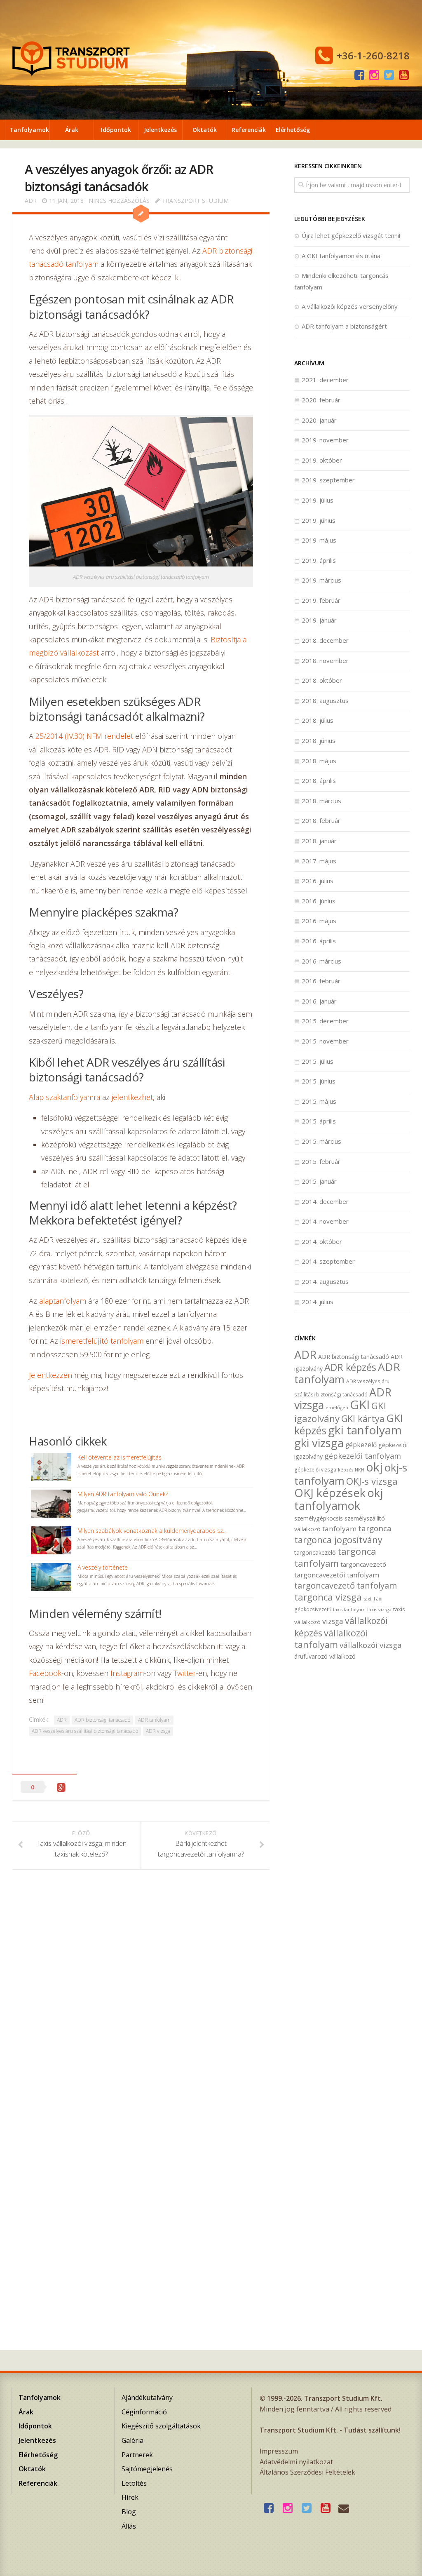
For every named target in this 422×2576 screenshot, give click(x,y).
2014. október (322, 1241)
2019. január (319, 620)
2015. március (321, 1141)
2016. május (319, 921)
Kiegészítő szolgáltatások (161, 2426)
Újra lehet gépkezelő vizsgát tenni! (351, 235)
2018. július (318, 720)
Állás (129, 2526)
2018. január (319, 841)
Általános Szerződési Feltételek (307, 2472)
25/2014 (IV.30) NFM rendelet (84, 736)
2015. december (325, 1021)
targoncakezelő (315, 1552)
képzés (346, 1470)
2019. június (319, 520)
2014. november (325, 1221)
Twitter (185, 1673)
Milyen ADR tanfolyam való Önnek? (123, 1494)
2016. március (321, 961)
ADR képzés (350, 1367)
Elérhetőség (293, 130)
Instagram (127, 1673)
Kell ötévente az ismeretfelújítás (120, 1457)
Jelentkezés (160, 130)
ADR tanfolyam (154, 1720)
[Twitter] (389, 75)
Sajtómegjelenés (147, 2469)
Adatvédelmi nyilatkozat (296, 2462)
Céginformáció (144, 2412)
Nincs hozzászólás (119, 201)
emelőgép (337, 1407)
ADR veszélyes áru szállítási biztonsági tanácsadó (85, 1731)
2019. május (319, 540)
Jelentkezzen (50, 1375)
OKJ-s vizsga (372, 1481)
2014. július (318, 1302)
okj (374, 1467)
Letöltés (134, 2483)
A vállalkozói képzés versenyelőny (350, 306)
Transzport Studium (195, 201)
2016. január (319, 1001)
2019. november (325, 440)
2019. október (322, 460)
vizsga (333, 1621)
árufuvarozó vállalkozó (325, 1656)
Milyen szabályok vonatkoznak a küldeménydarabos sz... (152, 1531)
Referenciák (249, 130)
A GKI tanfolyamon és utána (341, 256)
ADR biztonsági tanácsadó (102, 1720)
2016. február (321, 981)
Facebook (45, 1673)
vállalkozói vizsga (371, 1645)
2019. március (321, 580)
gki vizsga (319, 1443)
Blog (129, 2512)
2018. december (325, 640)
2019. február (321, 600)
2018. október (322, 680)
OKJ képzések (330, 1493)
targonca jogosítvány (338, 1540)
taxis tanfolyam (349, 1610)
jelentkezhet (132, 1097)
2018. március (321, 801)
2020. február (321, 400)
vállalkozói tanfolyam (331, 1639)
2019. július (318, 500)
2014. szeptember (328, 1261)
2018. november (325, 660)
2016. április (319, 941)
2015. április (319, 1121)
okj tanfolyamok (339, 1499)
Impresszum (279, 2451)
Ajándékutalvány (147, 2397)
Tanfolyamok (29, 130)
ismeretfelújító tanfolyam (102, 1341)
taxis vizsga (379, 1609)
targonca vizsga (328, 1597)
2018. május (319, 761)
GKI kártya (363, 1418)
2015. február (321, 1161)
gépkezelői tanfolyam (363, 1456)
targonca (375, 1528)
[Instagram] (374, 75)
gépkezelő (361, 1445)
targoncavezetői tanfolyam (337, 1575)
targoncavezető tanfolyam (346, 1585)
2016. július (318, 881)
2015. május (319, 1101)
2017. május (319, 861)
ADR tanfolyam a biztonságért (344, 326)
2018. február (321, 820)
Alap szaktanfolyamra (64, 1097)
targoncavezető (363, 1564)
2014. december (325, 1201)
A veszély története (103, 1567)
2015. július (318, 1061)
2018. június (319, 740)
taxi (367, 1599)
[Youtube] (404, 75)
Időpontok (116, 130)
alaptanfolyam (63, 1301)
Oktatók (205, 130)
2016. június (319, 901)
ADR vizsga (158, 1731)
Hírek (130, 2497)
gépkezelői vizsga (315, 1469)
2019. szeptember (328, 480)
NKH (360, 1470)
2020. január (319, 420)
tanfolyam (339, 1529)
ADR (31, 201)
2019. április (319, 560)
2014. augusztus (325, 1281)
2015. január (319, 1181)
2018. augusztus (325, 700)
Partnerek (137, 2455)
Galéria (132, 2440)
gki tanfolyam (365, 1430)
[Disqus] (141, 2000)
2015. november (325, 1041)
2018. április (319, 780)
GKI (360, 1405)
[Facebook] (359, 75)
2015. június (319, 1081)
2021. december (325, 380)
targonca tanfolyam (335, 1557)
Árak (72, 130)
